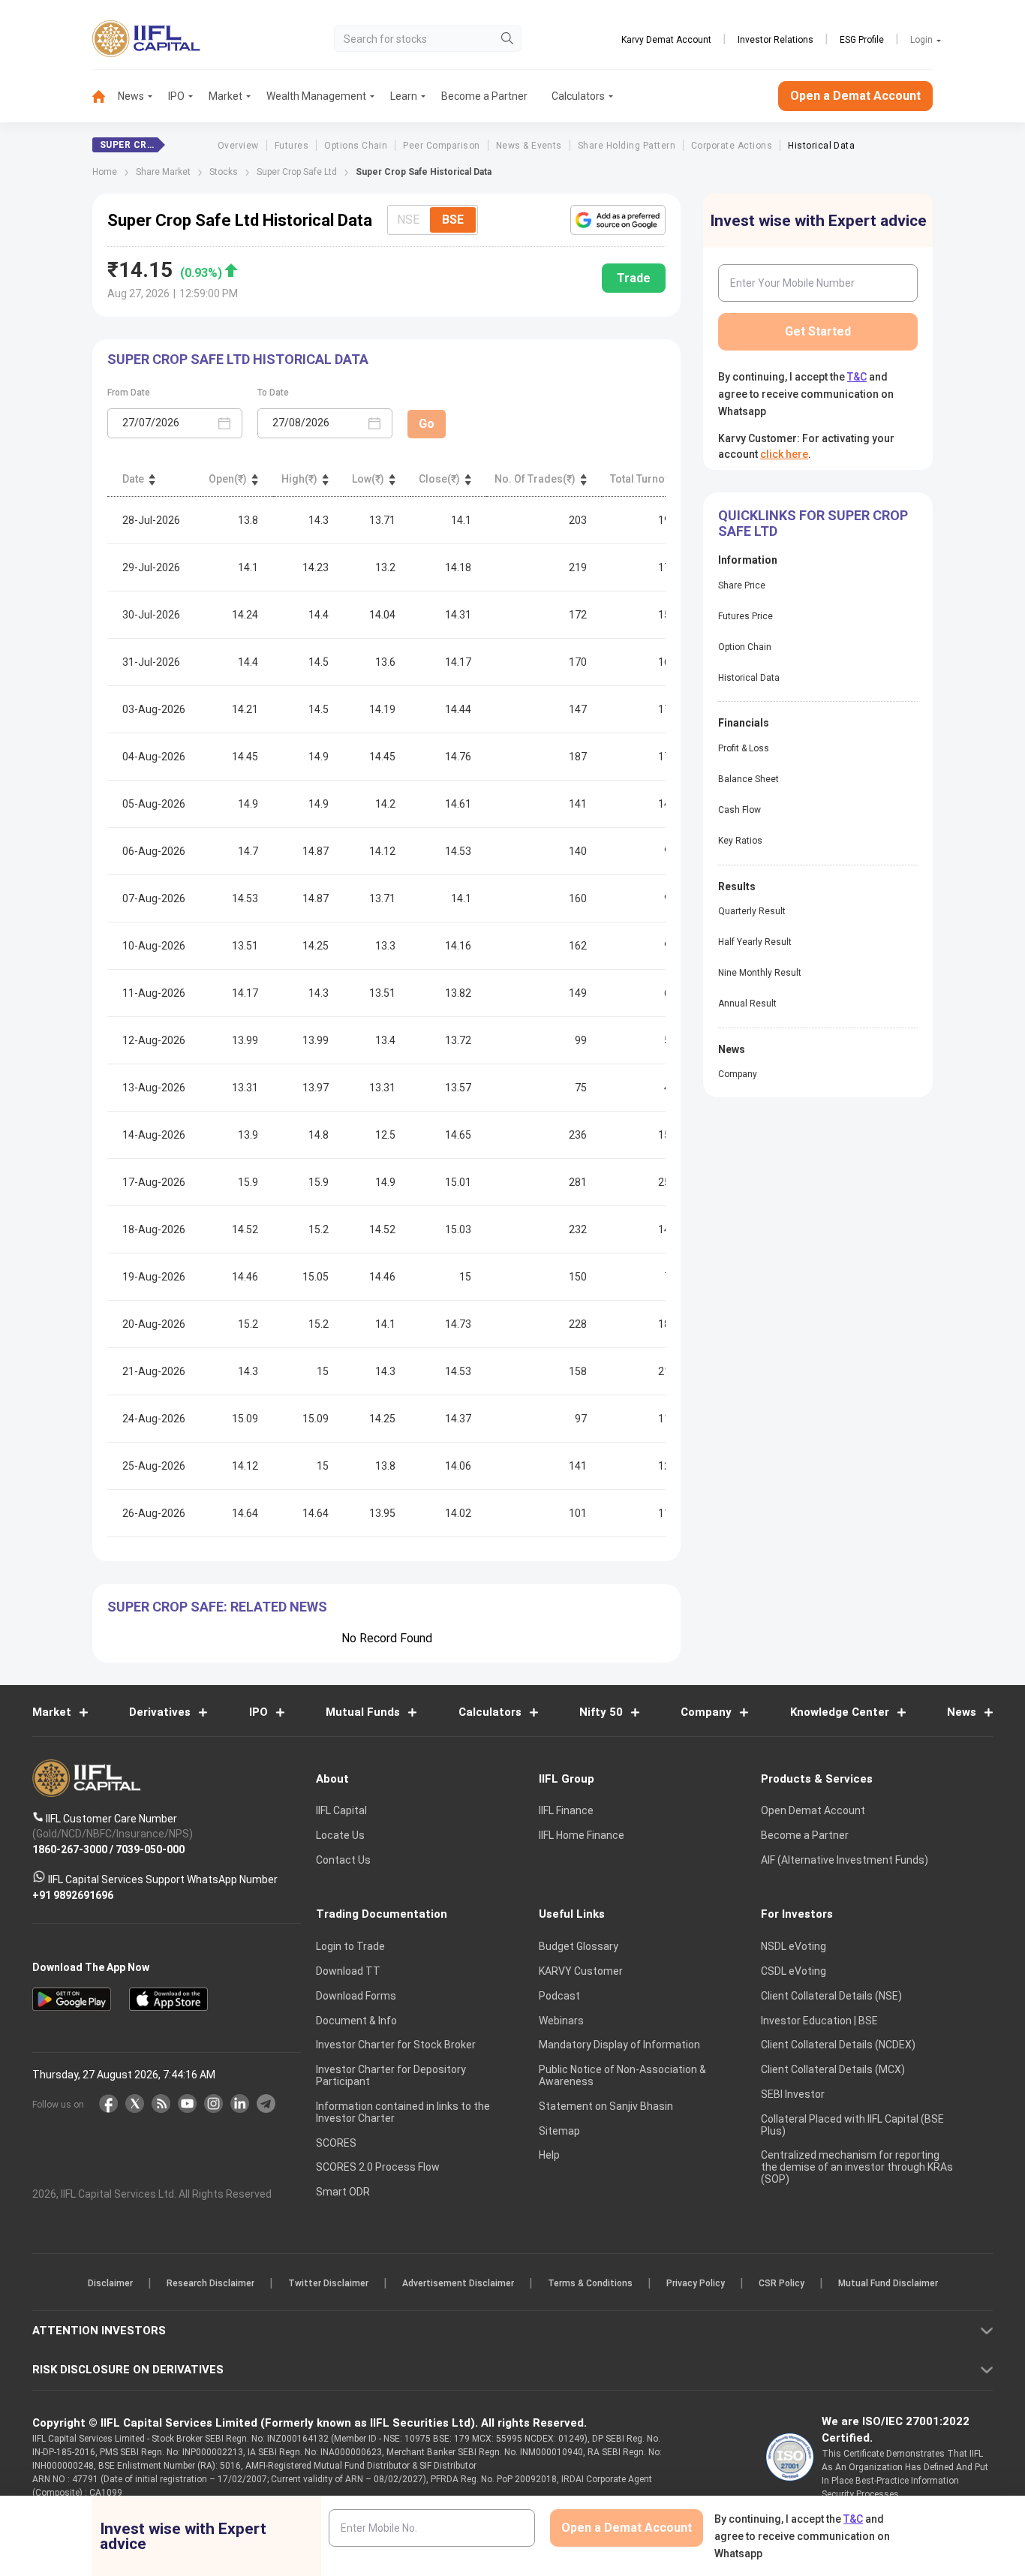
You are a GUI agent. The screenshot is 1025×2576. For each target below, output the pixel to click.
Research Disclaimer (210, 2283)
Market (225, 96)
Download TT (348, 1971)
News (131, 96)
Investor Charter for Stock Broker (396, 2045)
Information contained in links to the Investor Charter (403, 2112)
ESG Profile (862, 40)
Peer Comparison (441, 146)
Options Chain (356, 146)
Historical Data (821, 146)
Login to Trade (350, 1946)
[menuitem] (105, 96)
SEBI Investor (793, 2094)
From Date (129, 393)
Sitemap (559, 2130)
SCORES (336, 2142)
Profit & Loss (744, 748)
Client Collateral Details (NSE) (831, 1996)
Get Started (818, 331)
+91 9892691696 (73, 1894)
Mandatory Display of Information (619, 2045)
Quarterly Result (752, 911)
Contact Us (343, 1860)
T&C (857, 377)
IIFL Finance (566, 1810)
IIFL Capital (341, 1810)
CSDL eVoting (794, 1971)
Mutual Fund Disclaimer (888, 2283)
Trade (634, 278)
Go (427, 424)
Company (738, 1074)
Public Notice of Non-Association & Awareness (622, 2075)
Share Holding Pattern (627, 146)
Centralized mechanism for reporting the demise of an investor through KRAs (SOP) (857, 2167)
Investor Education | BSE (819, 2020)
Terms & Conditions (590, 2283)
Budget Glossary (579, 1946)
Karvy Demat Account (666, 40)
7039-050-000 (150, 1849)
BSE (453, 220)
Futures (292, 146)
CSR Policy (782, 2283)
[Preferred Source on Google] (618, 220)
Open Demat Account (813, 1810)
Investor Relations (776, 40)
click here (784, 454)
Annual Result (747, 1004)
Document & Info (356, 2020)
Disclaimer (110, 2283)
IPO (176, 96)
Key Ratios (740, 841)
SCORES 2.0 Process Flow (378, 2167)
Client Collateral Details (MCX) (833, 2069)
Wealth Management (316, 96)
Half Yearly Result (755, 942)
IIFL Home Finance (582, 1835)
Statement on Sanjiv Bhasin (606, 2106)
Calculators (578, 96)
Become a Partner (484, 96)
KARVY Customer (581, 1971)
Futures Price (745, 616)
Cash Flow (739, 810)
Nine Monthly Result (760, 973)
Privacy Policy (696, 2283)
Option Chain (745, 647)
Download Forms (356, 1996)
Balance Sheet (748, 779)
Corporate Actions (732, 146)
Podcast (559, 1996)
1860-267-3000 (70, 1849)
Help (549, 2155)
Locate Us (340, 1835)
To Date (273, 393)
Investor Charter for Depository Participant (391, 2075)
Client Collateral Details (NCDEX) (838, 2045)
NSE (408, 220)
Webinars (561, 2020)
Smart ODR (343, 2192)
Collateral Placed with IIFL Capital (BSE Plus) (852, 2124)
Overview (238, 146)
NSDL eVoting (794, 1946)
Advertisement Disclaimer (458, 2283)
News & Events (529, 146)
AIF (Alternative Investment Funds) (845, 1860)
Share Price (742, 585)
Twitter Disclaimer (328, 2283)
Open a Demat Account (855, 96)
